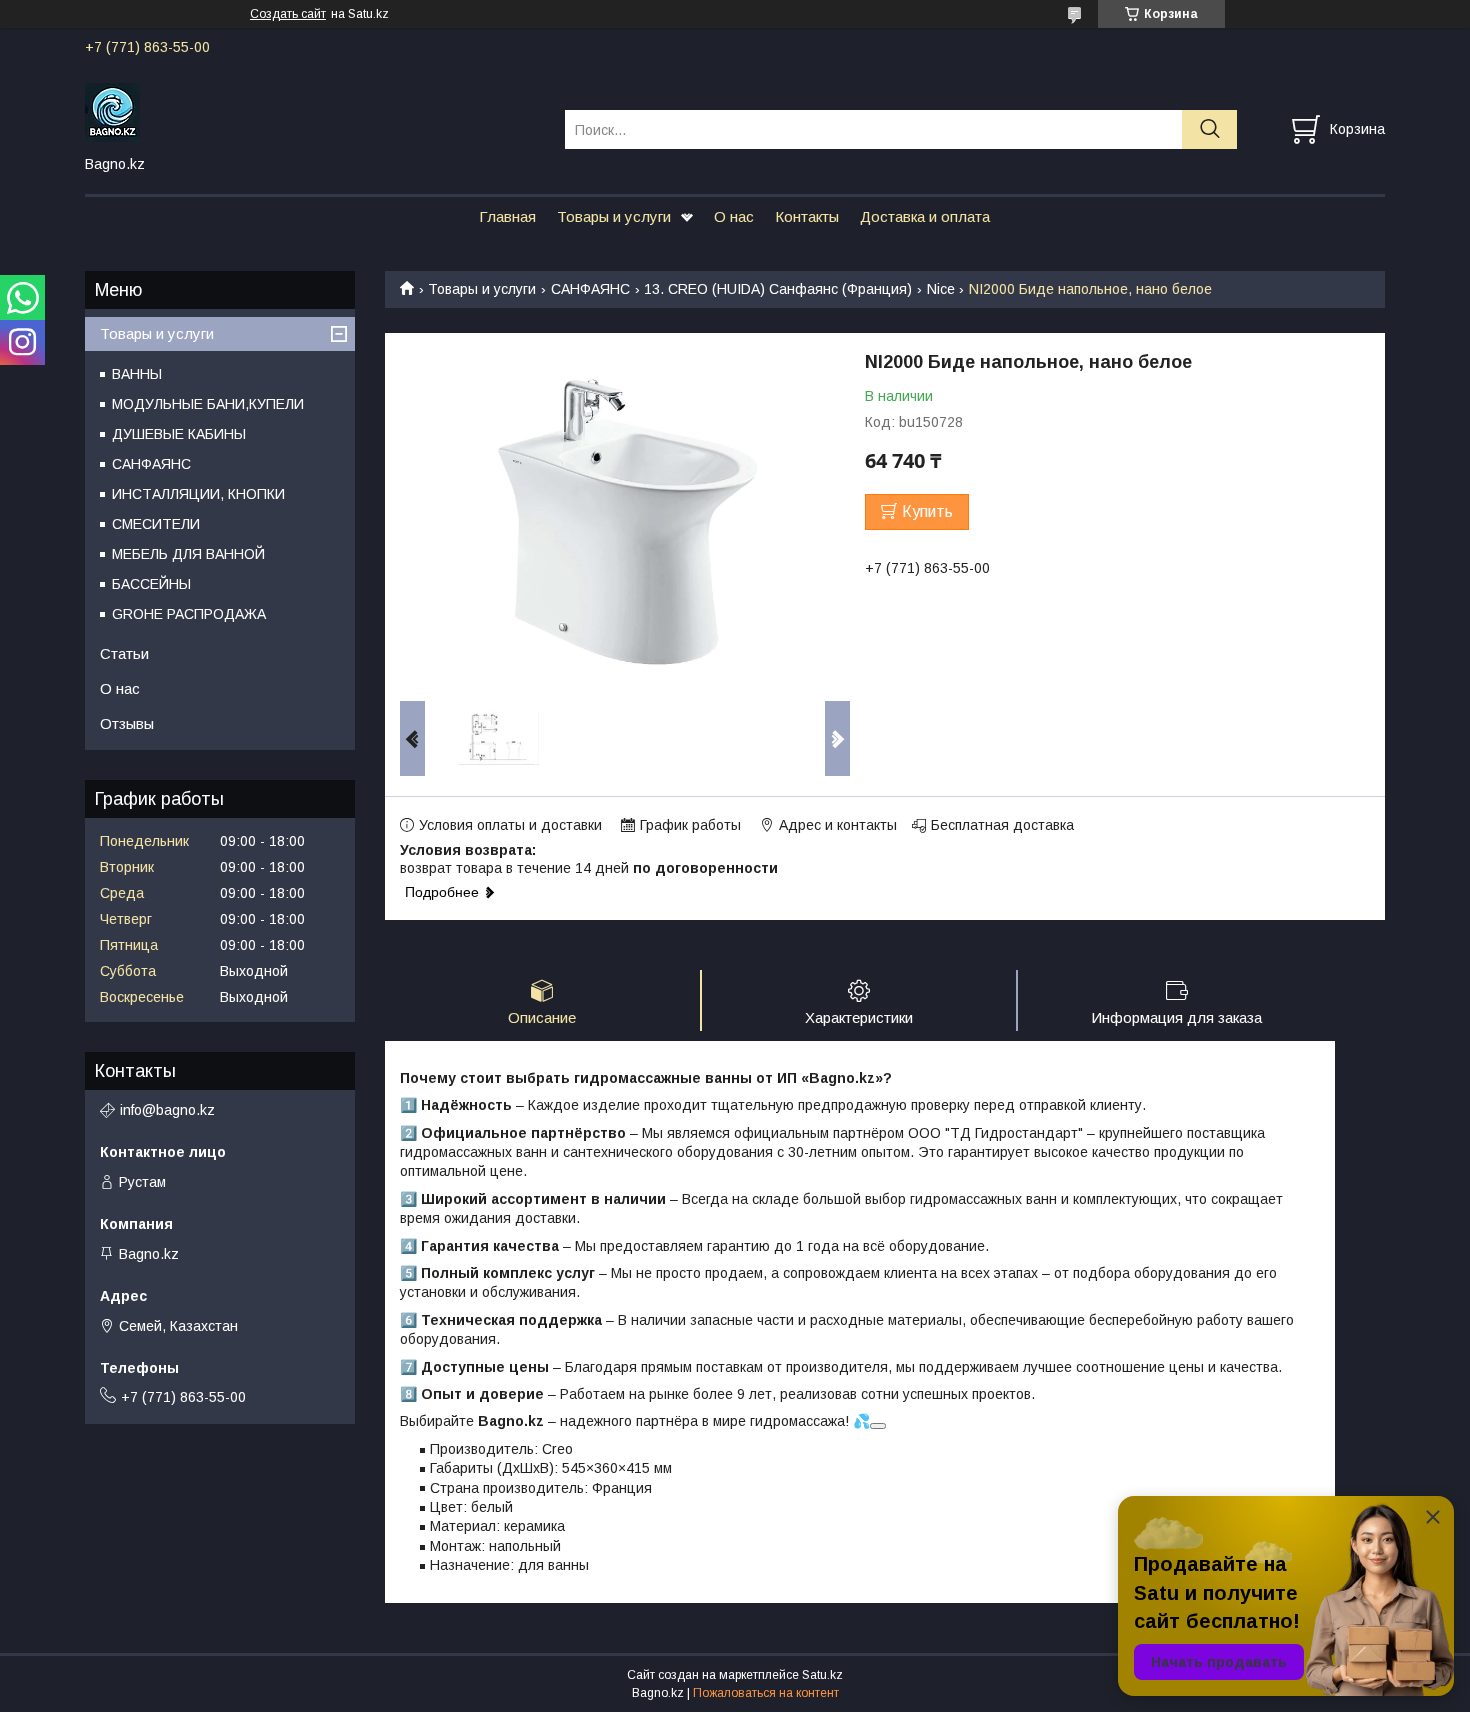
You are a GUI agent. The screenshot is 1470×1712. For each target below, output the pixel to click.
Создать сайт (288, 14)
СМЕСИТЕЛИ (156, 524)
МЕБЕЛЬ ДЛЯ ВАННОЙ (188, 554)
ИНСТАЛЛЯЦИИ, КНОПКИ (198, 494)
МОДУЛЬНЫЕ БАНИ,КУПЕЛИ (208, 404)
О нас (734, 216)
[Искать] (1209, 129)
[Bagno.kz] (312, 111)
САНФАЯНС (590, 289)
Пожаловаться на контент (766, 1693)
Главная (507, 216)
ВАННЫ (137, 374)
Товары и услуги (614, 216)
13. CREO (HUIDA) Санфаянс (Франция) (778, 289)
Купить (927, 511)
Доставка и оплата (925, 216)
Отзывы (127, 723)
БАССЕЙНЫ (151, 584)
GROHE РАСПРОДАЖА (189, 614)
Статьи (124, 653)
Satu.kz (822, 1675)
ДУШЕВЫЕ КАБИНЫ (179, 434)
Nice (941, 289)
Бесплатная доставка (1002, 825)
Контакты (807, 216)
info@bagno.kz (167, 1110)
